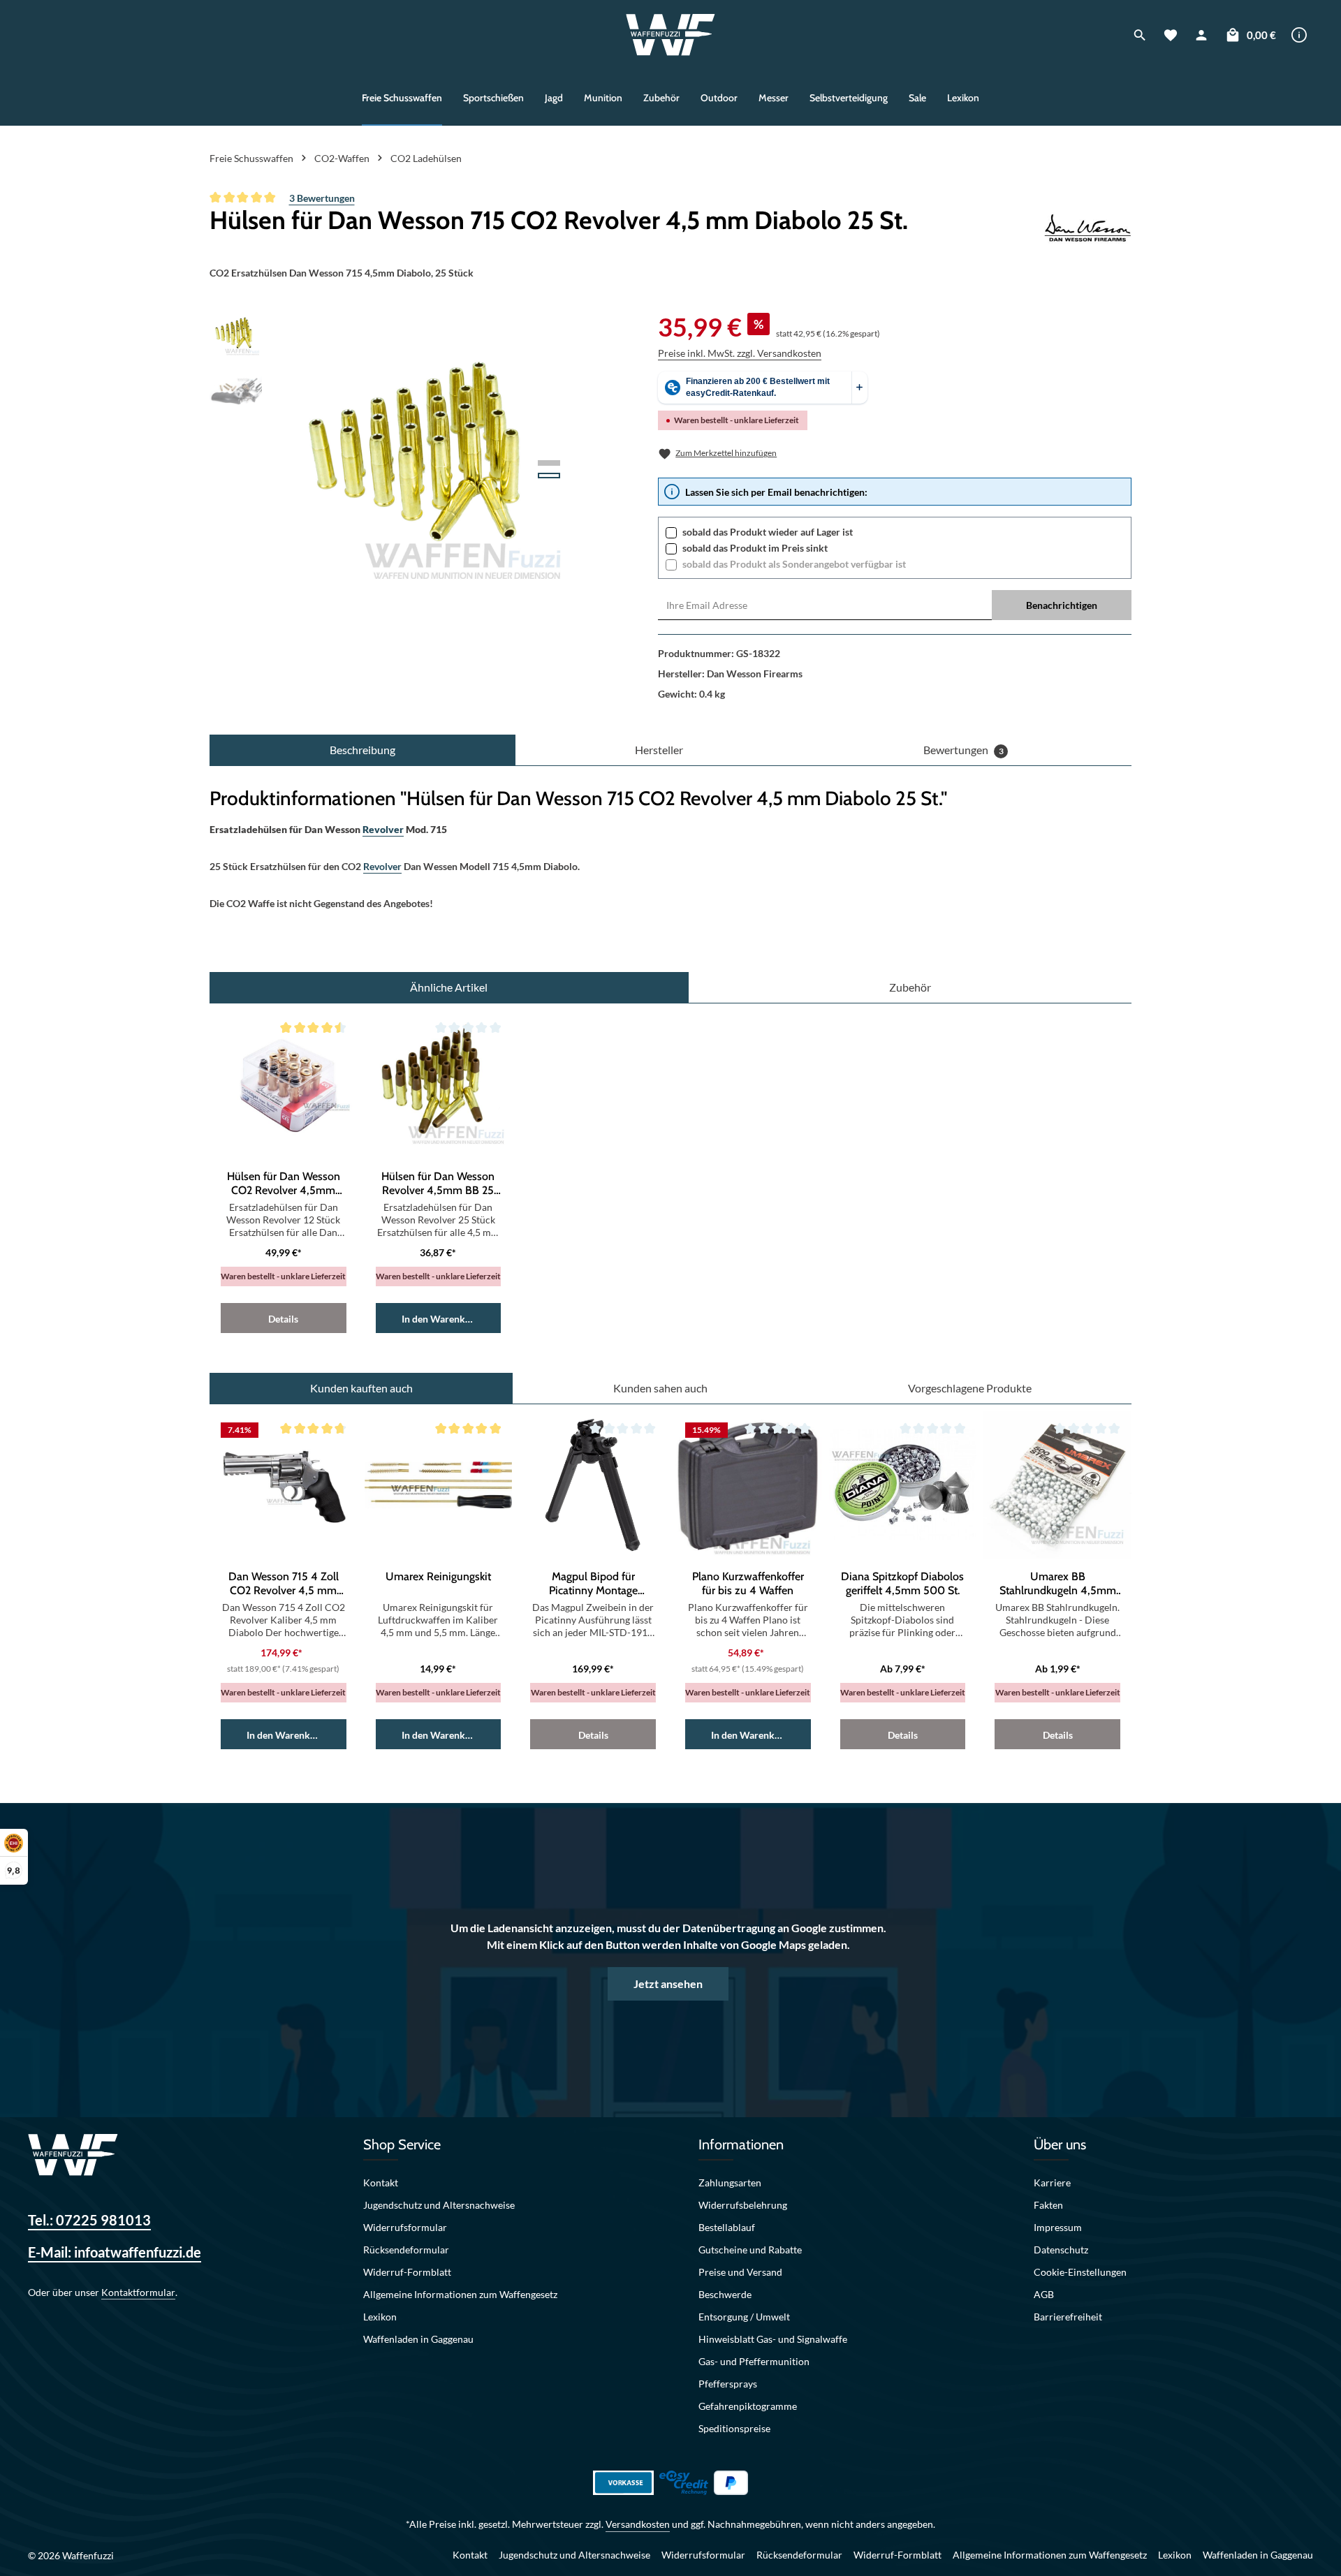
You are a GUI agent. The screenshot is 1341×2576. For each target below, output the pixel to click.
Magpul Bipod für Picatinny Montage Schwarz (593, 1584)
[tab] (362, 750)
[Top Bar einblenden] (1299, 35)
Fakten (1048, 2205)
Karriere (1052, 2183)
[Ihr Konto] (1201, 35)
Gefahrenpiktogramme (748, 2406)
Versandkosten (638, 2524)
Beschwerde (725, 2294)
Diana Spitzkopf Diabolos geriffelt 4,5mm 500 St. (902, 1583)
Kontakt (381, 2183)
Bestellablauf (727, 2227)
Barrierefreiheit (1068, 2317)
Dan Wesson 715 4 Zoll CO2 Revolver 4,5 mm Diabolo (284, 1584)
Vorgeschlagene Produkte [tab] (970, 1388)
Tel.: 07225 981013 (89, 2220)
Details (283, 1319)
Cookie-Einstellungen (1080, 2272)
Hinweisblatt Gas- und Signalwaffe (773, 2339)
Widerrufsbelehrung (743, 2205)
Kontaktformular (138, 2292)
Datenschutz (1061, 2250)
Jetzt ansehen (668, 1983)
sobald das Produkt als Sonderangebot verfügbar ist (794, 564)
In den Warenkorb (441, 1319)
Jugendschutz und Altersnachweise (439, 2205)
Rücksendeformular (406, 2250)
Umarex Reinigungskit (438, 1576)
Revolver (383, 829)
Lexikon (380, 2317)
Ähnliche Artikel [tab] (449, 987)
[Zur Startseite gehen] (671, 35)
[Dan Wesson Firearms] (1088, 230)
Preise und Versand (740, 2272)
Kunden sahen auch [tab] (660, 1388)
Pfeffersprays (728, 2384)
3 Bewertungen (322, 198)
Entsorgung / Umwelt (744, 2317)
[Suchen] (1140, 35)
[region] (394, 458)
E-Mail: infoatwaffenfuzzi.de (115, 2252)
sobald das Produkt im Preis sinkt (755, 548)
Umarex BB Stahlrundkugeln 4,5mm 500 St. (1058, 1584)
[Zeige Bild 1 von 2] (549, 463)
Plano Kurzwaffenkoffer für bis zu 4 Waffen (748, 1583)
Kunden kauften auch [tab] (361, 1388)
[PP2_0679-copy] (426, 458)
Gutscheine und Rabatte (750, 2250)
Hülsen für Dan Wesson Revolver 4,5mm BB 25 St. (438, 1184)
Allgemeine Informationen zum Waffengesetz (460, 2294)
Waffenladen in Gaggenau (418, 2339)
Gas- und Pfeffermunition (754, 2361)
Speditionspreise (734, 2428)
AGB (1044, 2294)
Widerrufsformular (405, 2227)
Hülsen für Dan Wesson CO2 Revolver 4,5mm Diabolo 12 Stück (284, 1184)
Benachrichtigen (1062, 605)
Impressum (1058, 2227)
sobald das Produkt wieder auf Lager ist (768, 532)
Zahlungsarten (730, 2183)
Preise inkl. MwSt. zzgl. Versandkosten (740, 353)
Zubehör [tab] (910, 987)
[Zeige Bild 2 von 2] (549, 476)
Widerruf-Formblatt (407, 2272)
